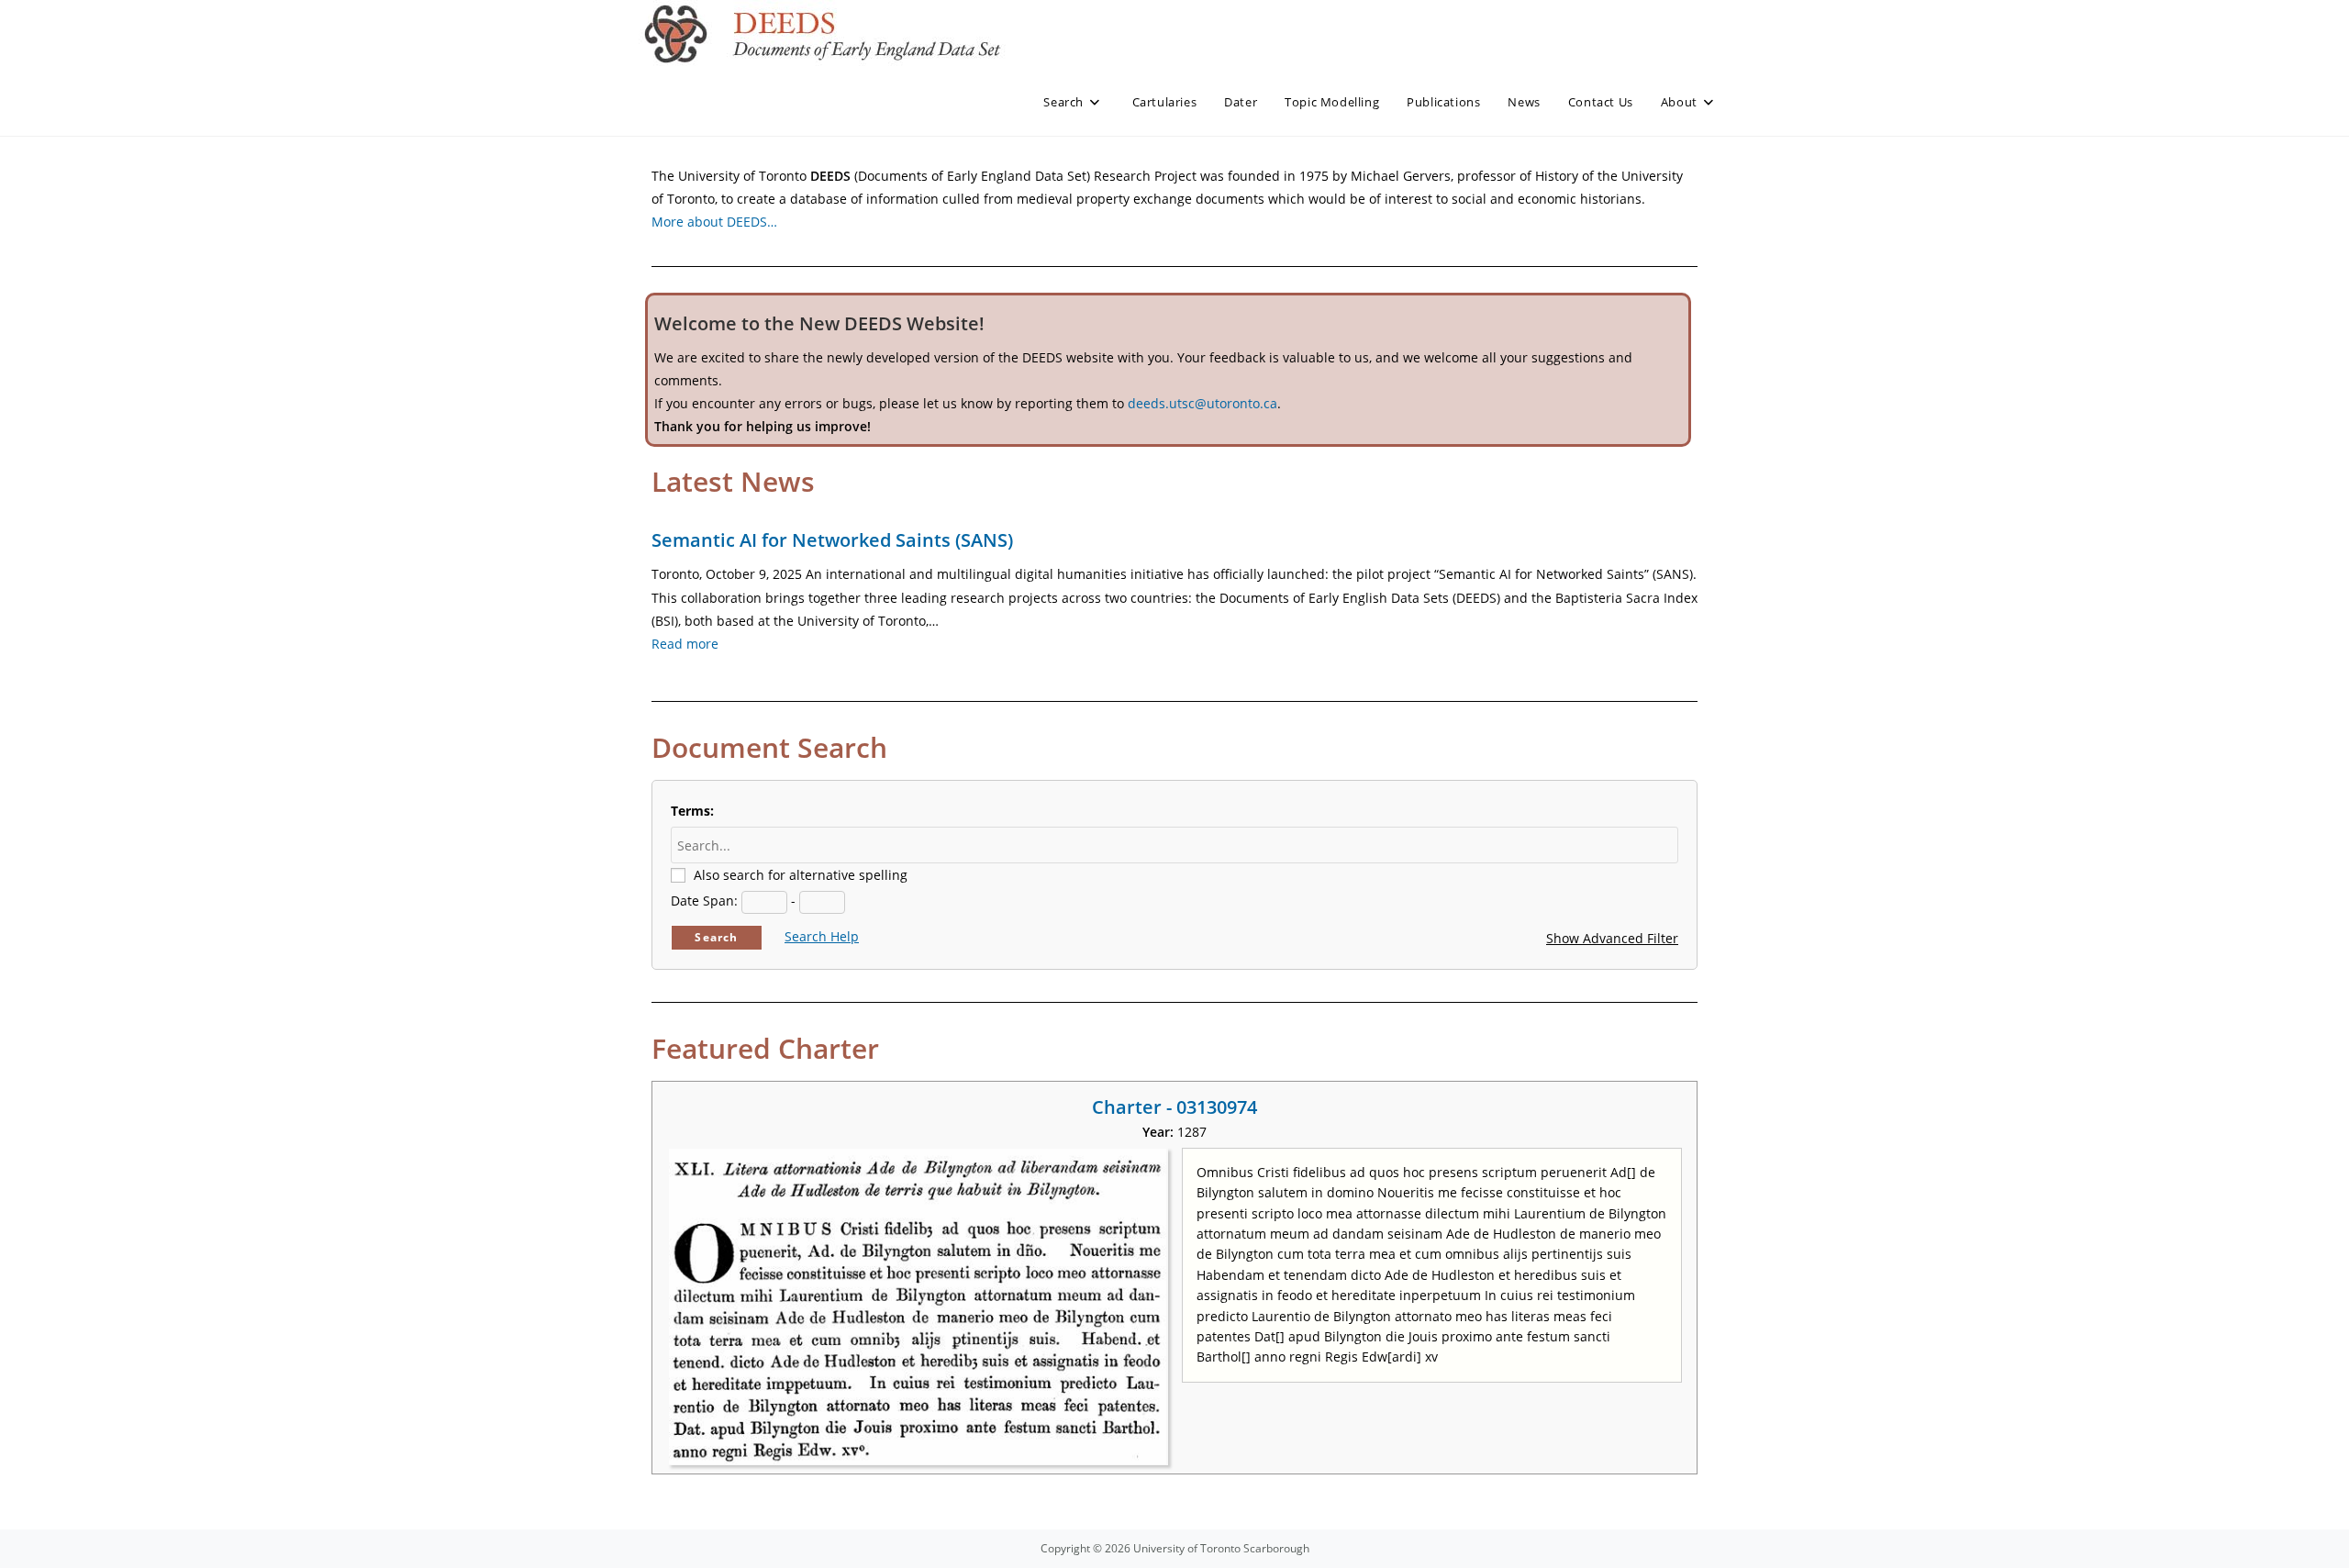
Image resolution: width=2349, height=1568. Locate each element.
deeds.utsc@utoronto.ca (1202, 403)
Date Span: (704, 901)
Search (716, 937)
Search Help (822, 936)
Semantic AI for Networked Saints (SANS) (832, 540)
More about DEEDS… (714, 222)
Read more (685, 644)
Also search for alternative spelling (801, 875)
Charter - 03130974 (1174, 1107)
